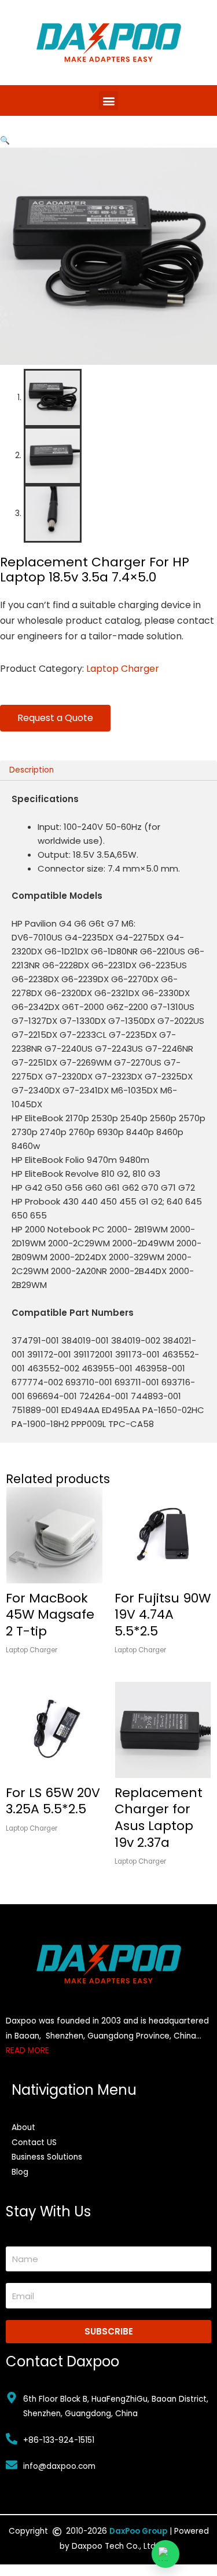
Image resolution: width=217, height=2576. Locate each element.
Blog (20, 2172)
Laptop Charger (123, 669)
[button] (108, 100)
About (23, 2127)
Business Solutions (47, 2157)
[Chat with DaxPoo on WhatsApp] (165, 2554)
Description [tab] (32, 770)
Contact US (34, 2143)
